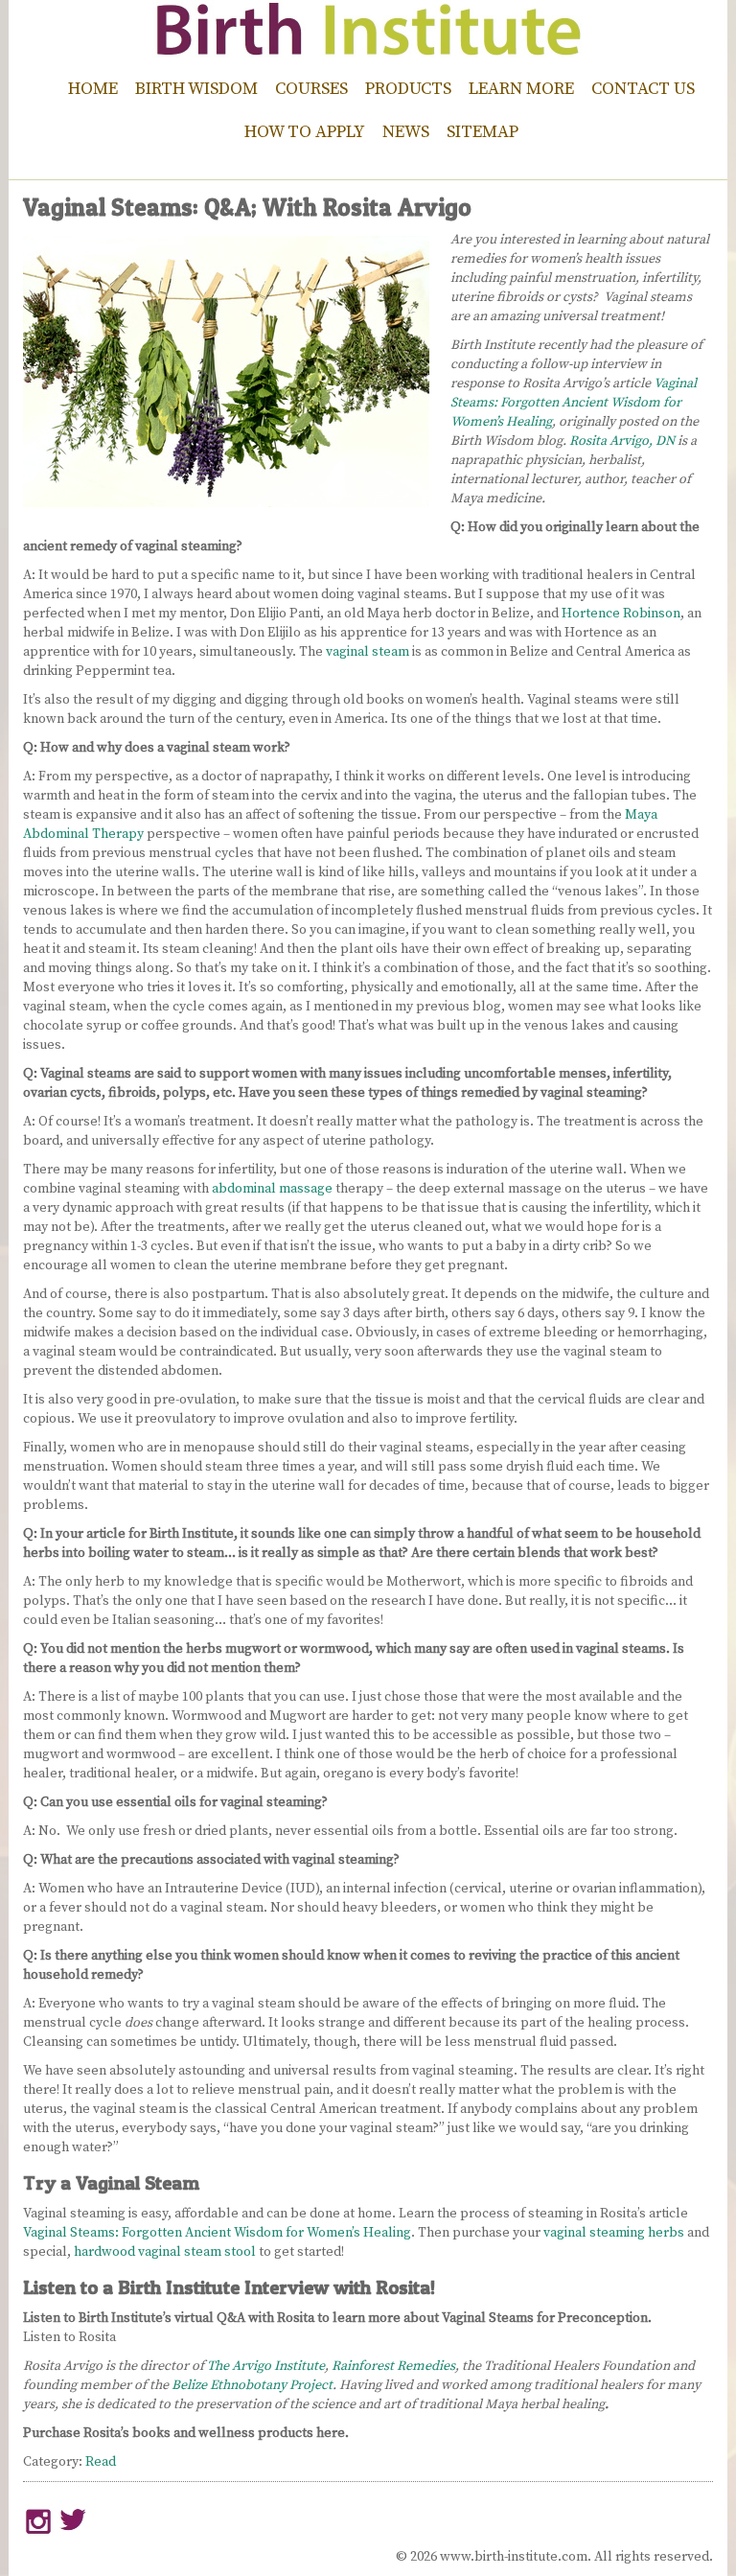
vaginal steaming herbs (614, 2233)
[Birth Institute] (368, 48)
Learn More (521, 89)
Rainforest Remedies (393, 2366)
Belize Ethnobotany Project (252, 2385)
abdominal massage (272, 1189)
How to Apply (305, 132)
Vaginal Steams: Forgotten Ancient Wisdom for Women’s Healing (574, 403)
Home (93, 89)
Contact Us (643, 89)
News (406, 132)
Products (408, 89)
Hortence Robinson (621, 614)
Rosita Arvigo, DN (622, 441)
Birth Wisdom (196, 89)
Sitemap (483, 132)
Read (101, 2462)
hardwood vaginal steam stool (165, 2252)
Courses (311, 89)
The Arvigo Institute (266, 2366)
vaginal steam (368, 652)
